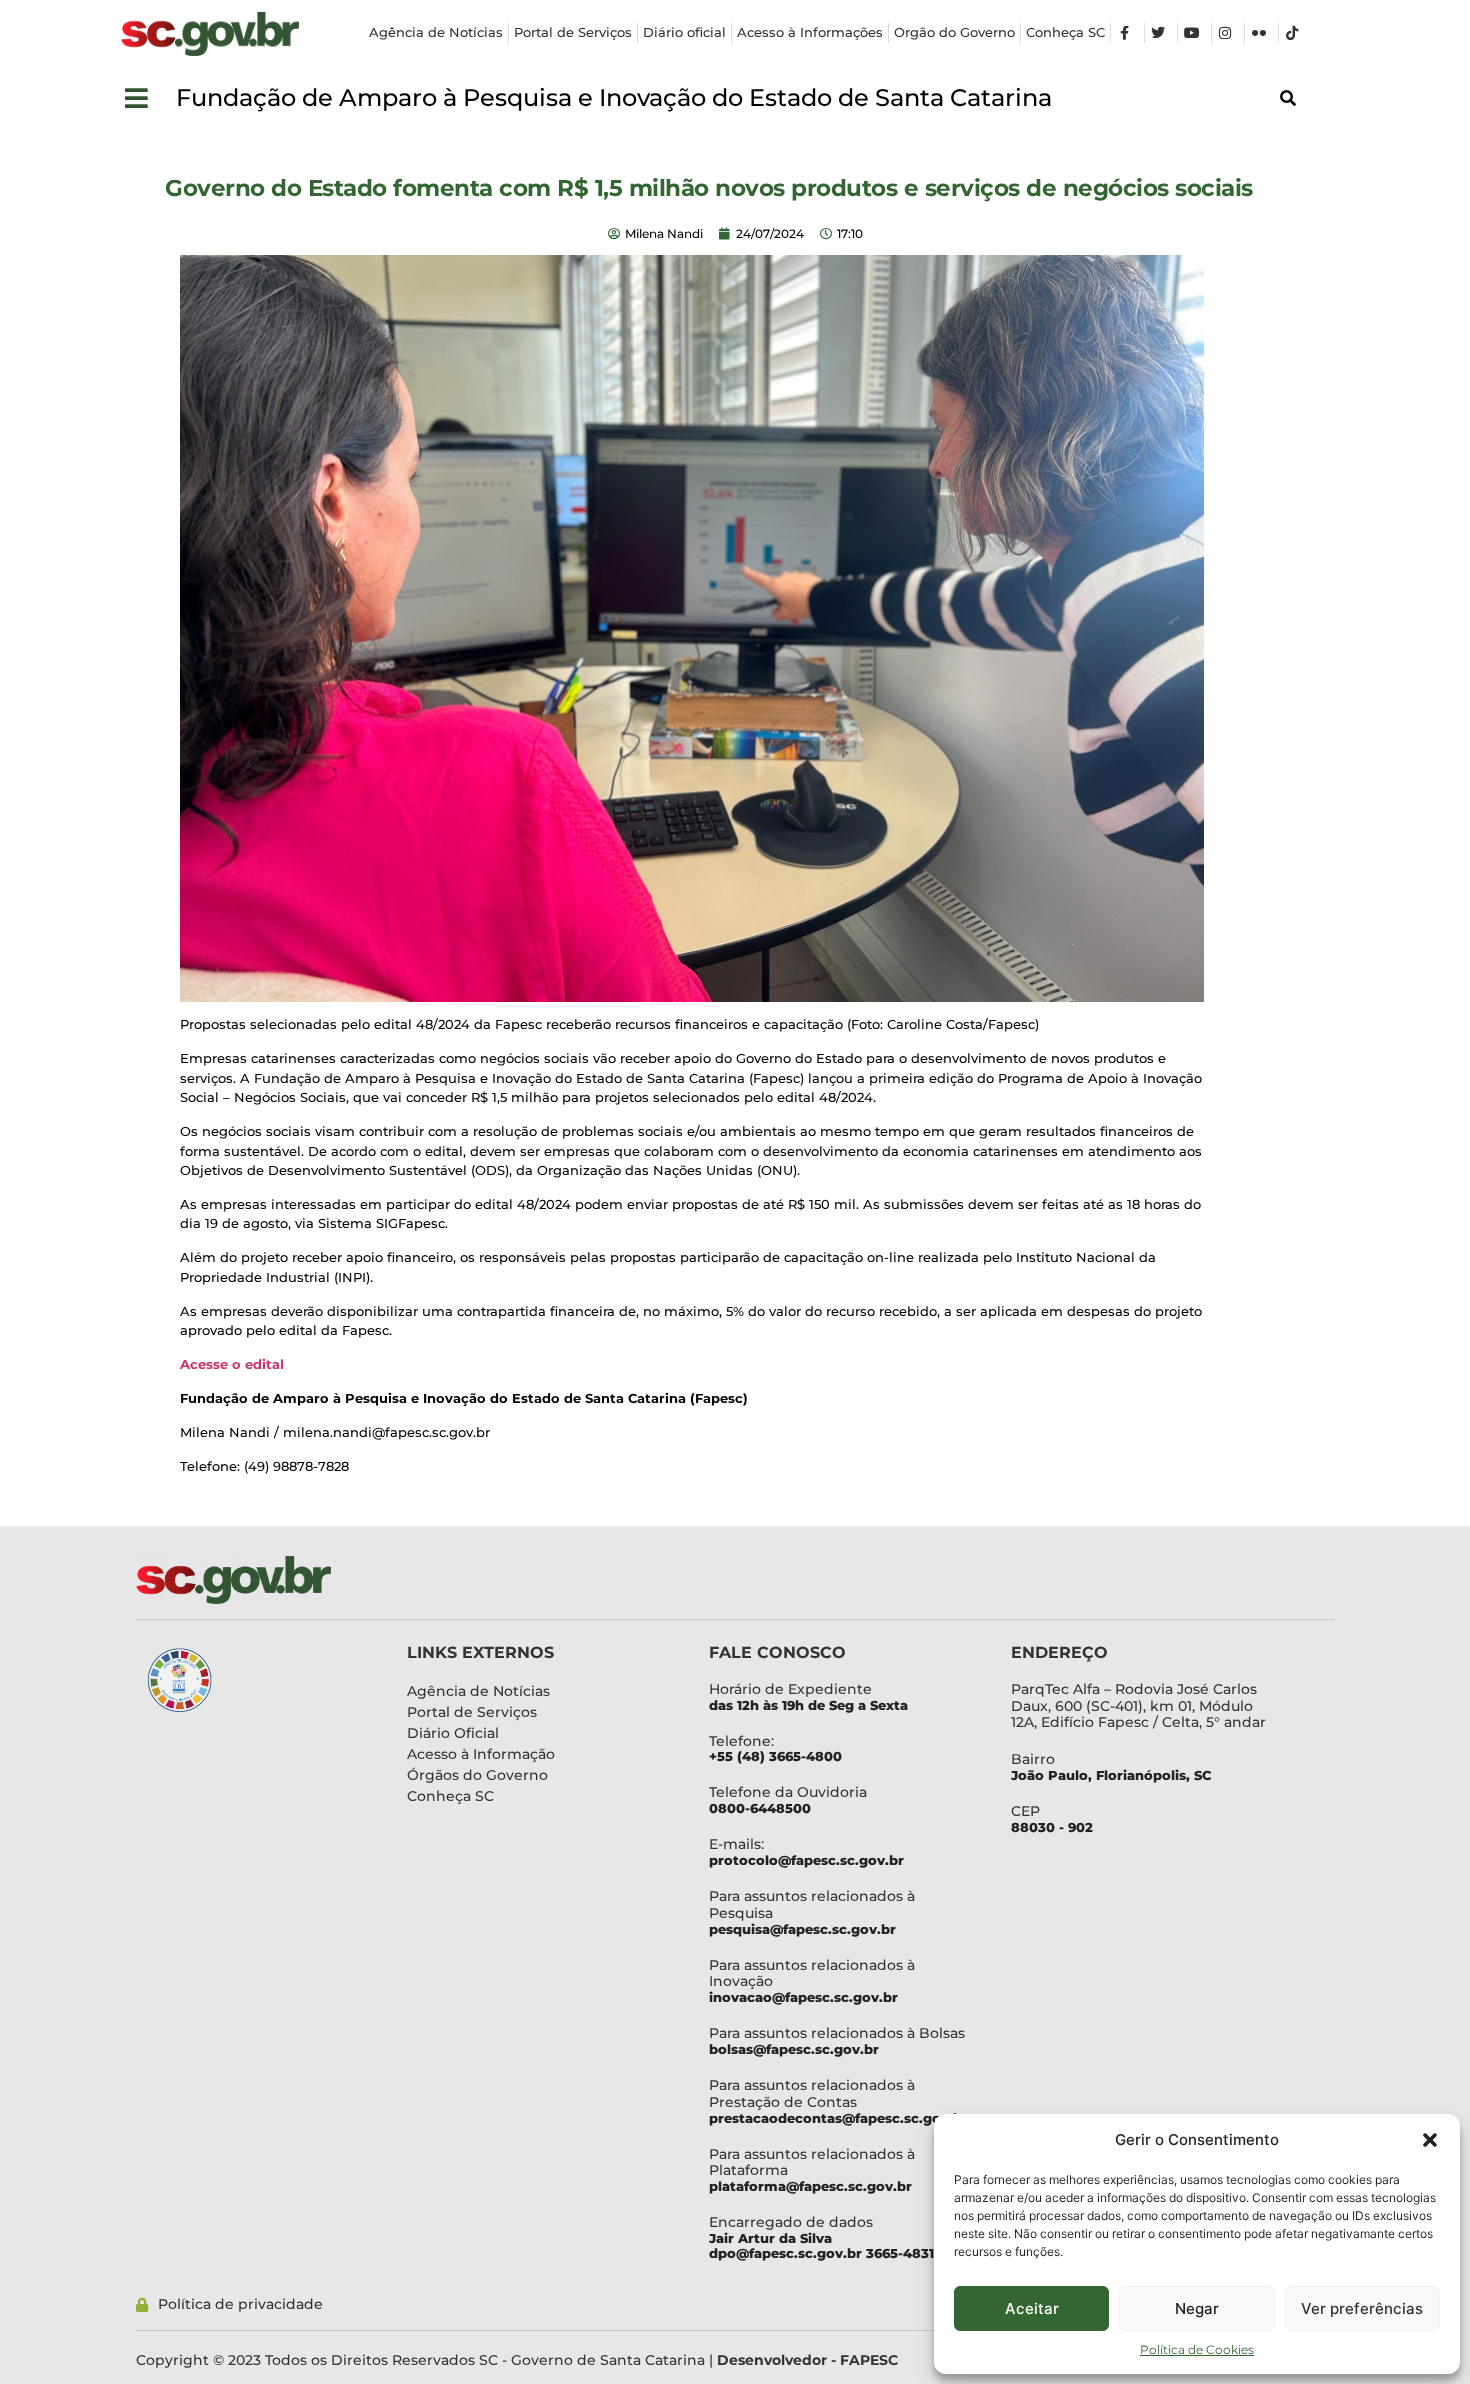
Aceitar (1032, 2308)
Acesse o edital (232, 1364)
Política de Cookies (1197, 2349)
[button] (1430, 2140)
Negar (1197, 2308)
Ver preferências (1362, 2308)
